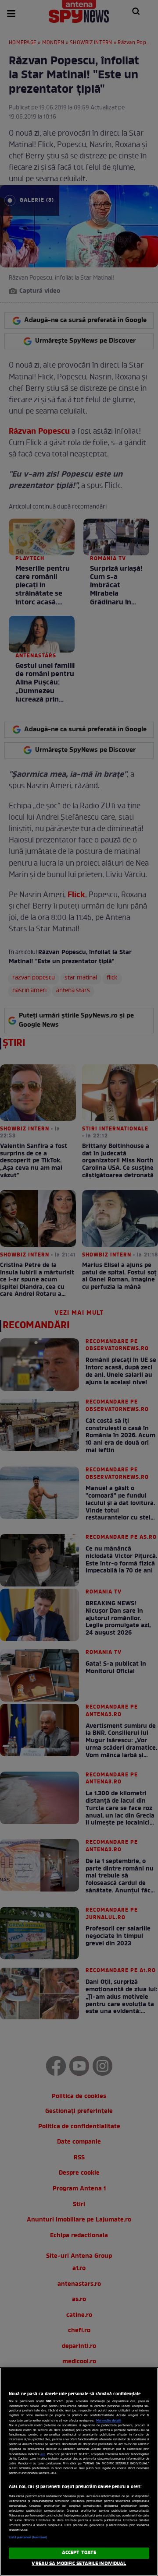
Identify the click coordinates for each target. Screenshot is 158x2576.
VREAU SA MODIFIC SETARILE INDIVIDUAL (79, 2564)
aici (43, 2455)
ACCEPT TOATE (79, 2553)
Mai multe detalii (109, 2421)
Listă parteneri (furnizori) (28, 2537)
